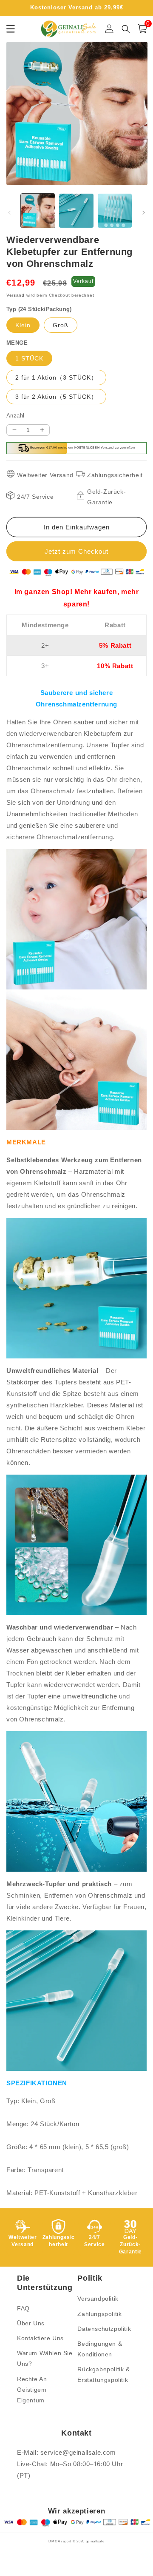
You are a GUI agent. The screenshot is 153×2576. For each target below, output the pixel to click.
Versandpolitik (98, 2299)
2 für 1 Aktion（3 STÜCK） (56, 377)
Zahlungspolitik (99, 2314)
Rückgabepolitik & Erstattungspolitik (103, 2374)
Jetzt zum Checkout (76, 551)
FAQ (23, 2308)
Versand (16, 295)
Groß (61, 325)
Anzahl (15, 416)
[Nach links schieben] (9, 213)
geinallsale (95, 2541)
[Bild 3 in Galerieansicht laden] (115, 211)
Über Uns (31, 2323)
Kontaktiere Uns (40, 2338)
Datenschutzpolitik (104, 2329)
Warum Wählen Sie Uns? (45, 2358)
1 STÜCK (29, 358)
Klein (23, 325)
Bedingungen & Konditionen (100, 2349)
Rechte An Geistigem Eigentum (32, 2390)
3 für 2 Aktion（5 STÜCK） (56, 397)
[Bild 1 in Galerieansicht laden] (38, 211)
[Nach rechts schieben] (144, 213)
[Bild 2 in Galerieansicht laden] (76, 211)
